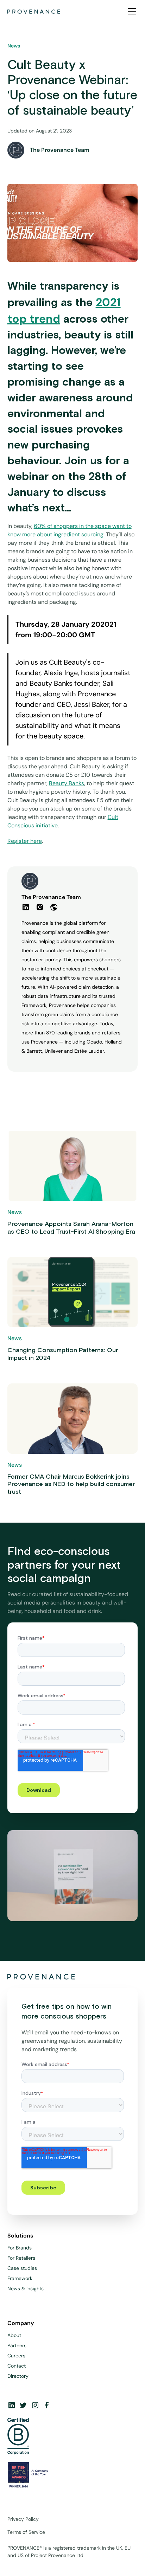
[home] (34, 11)
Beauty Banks (67, 783)
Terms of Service (26, 2532)
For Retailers (21, 2258)
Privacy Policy (23, 2519)
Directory (18, 2376)
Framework (20, 2278)
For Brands (20, 2248)
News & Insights (26, 2288)
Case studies (22, 2268)
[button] (131, 11)
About (14, 2335)
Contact (17, 2366)
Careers (16, 2356)
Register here (25, 841)
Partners (17, 2345)
